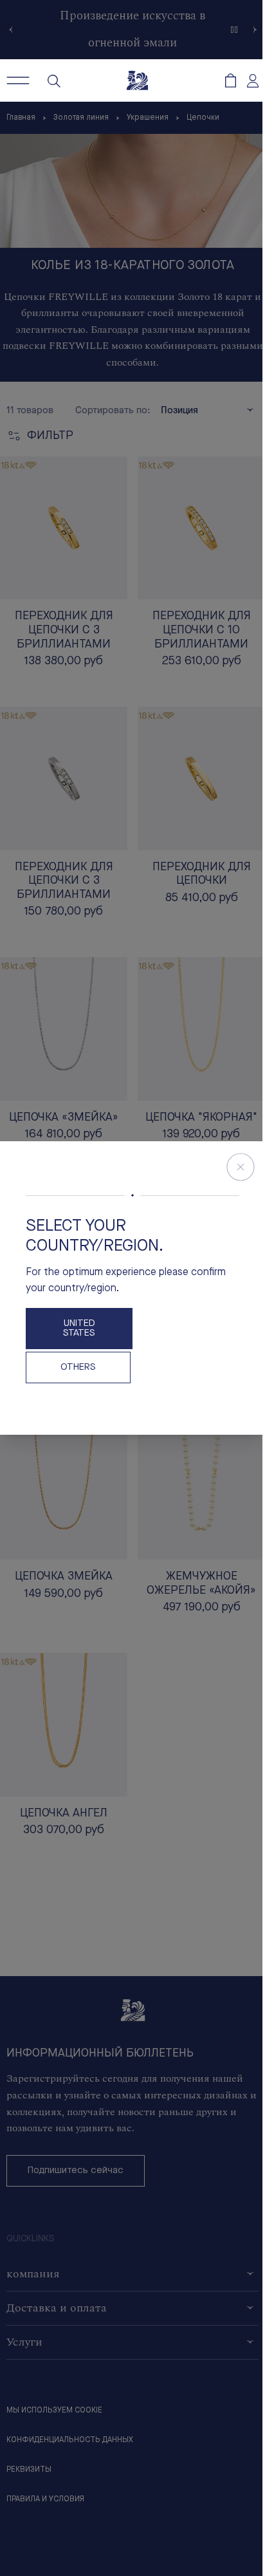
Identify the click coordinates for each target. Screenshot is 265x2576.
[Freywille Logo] (137, 80)
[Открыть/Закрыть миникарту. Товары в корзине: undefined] (231, 80)
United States (79, 1329)
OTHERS (78, 1367)
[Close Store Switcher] (241, 1167)
